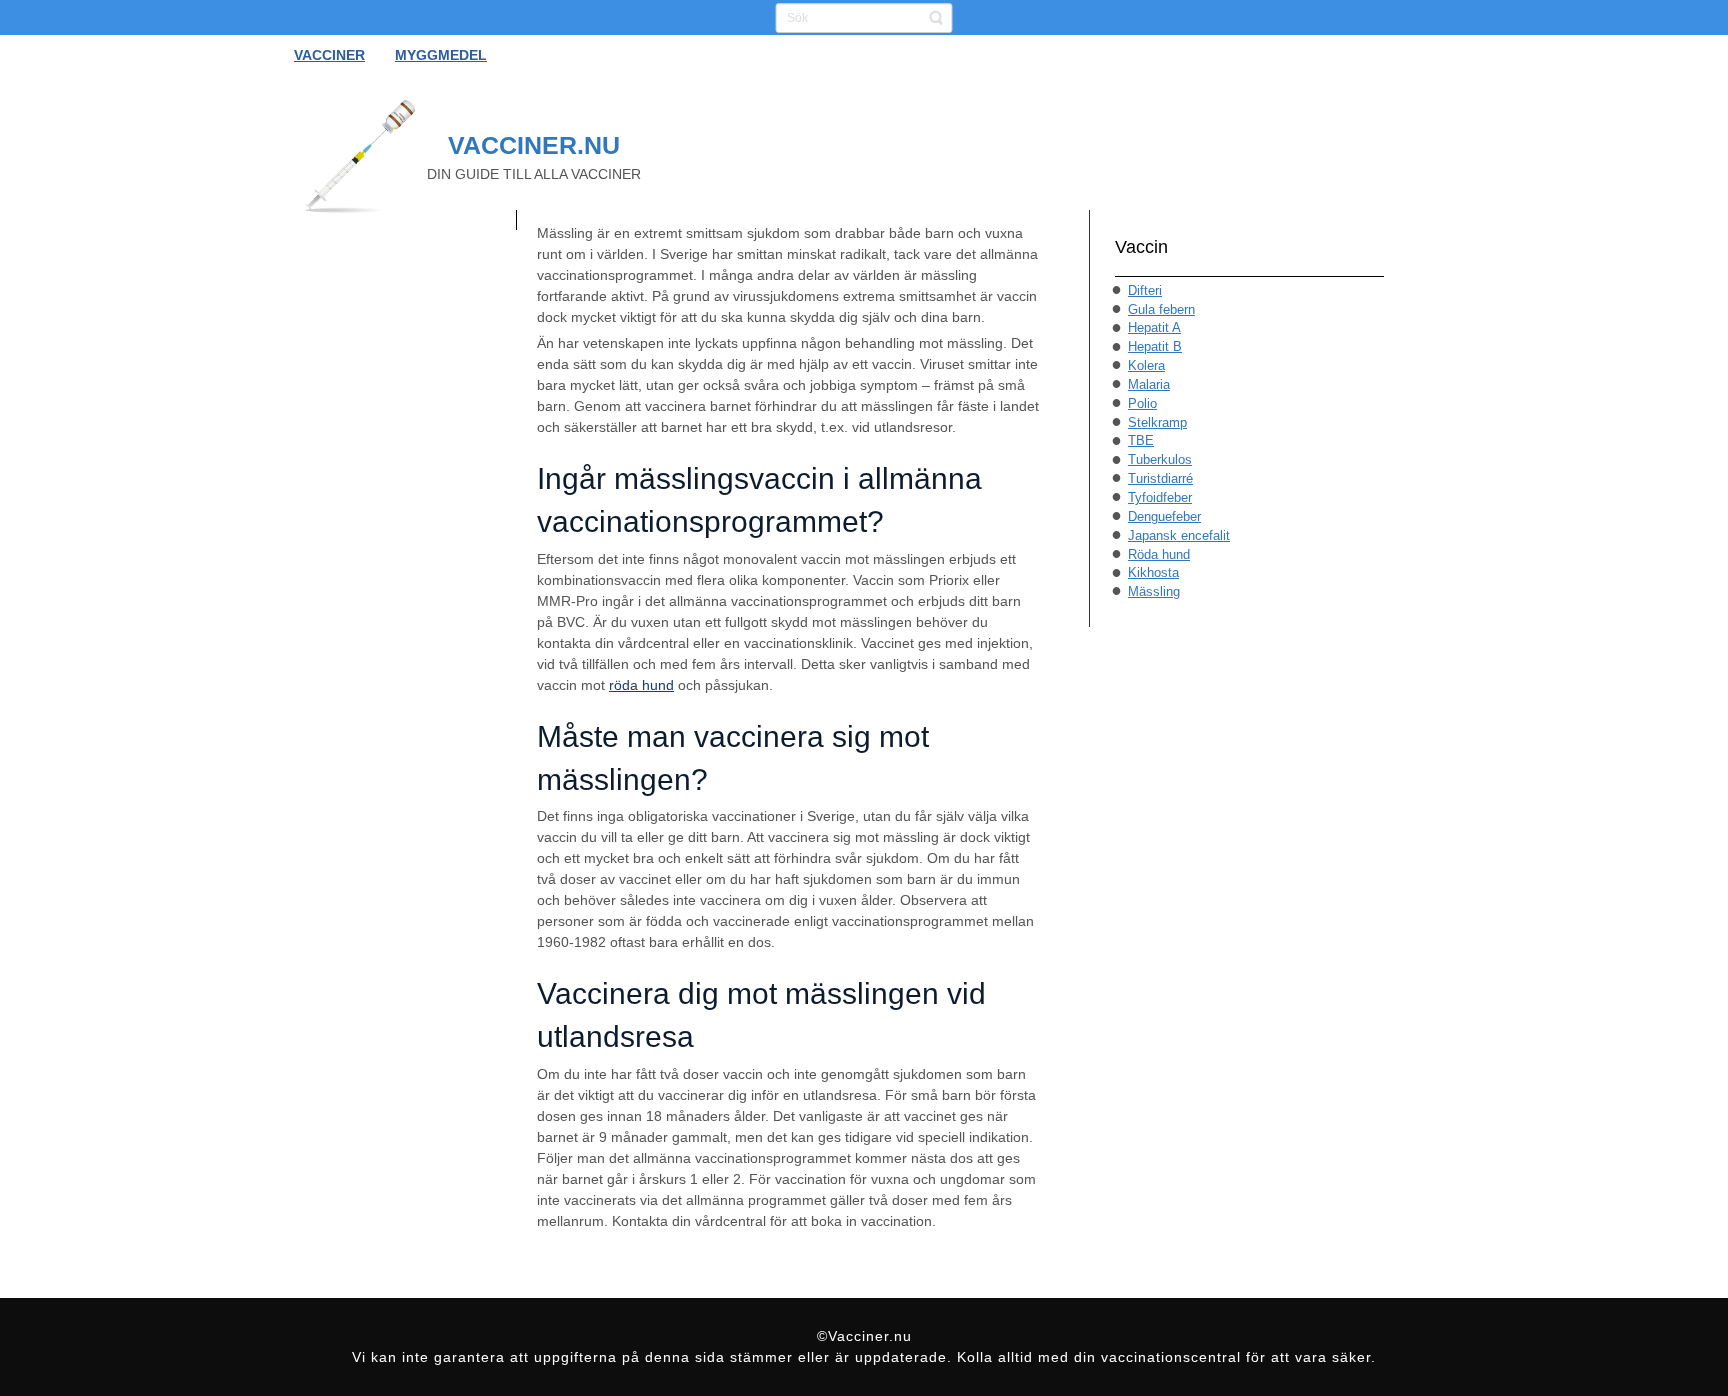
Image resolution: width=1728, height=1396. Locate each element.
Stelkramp (1157, 422)
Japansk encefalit (1179, 535)
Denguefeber (1164, 516)
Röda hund (1159, 554)
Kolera (1146, 365)
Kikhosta (1153, 572)
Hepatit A (1154, 327)
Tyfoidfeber (1160, 497)
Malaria (1149, 384)
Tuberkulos (1160, 459)
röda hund (641, 685)
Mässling (1154, 591)
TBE (1141, 440)
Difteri (1145, 290)
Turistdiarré (1160, 478)
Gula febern (1161, 309)
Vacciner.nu (534, 145)
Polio (1142, 403)
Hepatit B (1155, 346)
